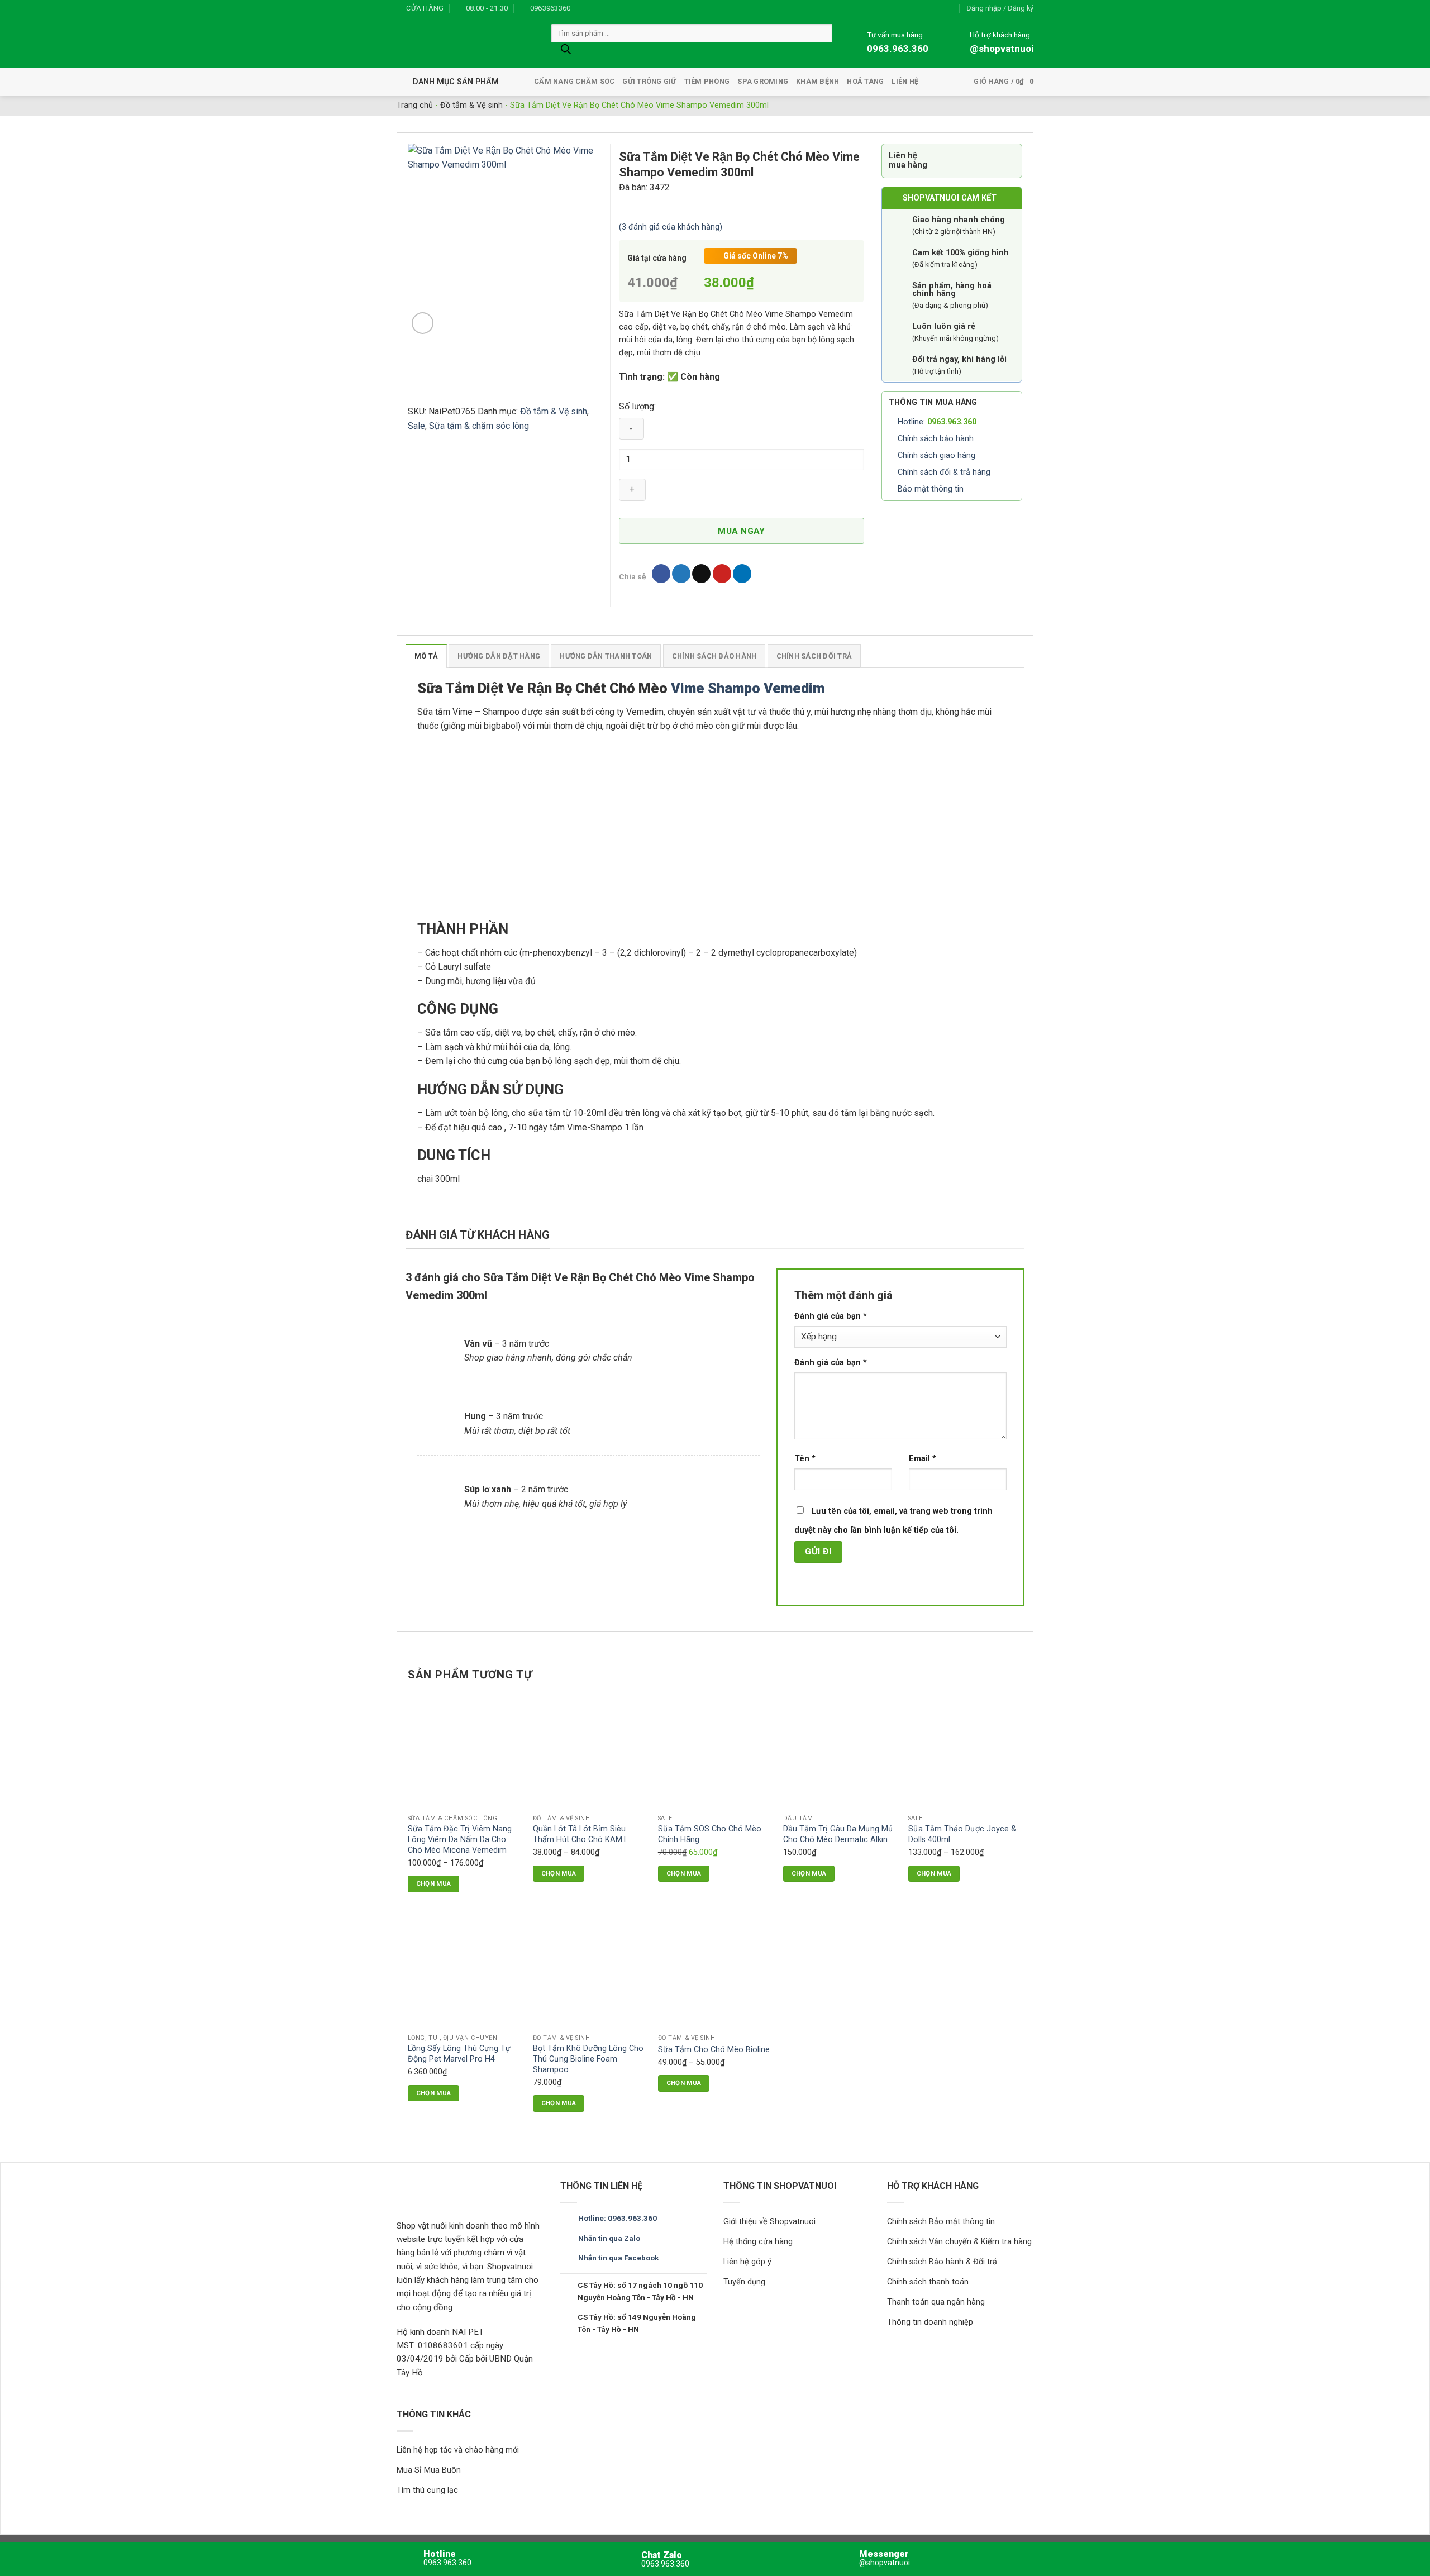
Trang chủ (415, 105)
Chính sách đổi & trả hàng (944, 472)
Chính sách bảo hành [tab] (714, 656)
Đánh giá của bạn (831, 1316)
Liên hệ (905, 81)
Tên (805, 1459)
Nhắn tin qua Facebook (618, 2258)
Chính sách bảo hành (936, 439)
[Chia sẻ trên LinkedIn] (742, 574)
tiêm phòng (707, 81)
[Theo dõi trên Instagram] (593, 8)
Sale (416, 426)
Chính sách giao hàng (936, 455)
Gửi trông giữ (649, 81)
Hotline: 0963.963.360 (618, 2218)
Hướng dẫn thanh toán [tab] (606, 656)
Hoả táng (865, 81)
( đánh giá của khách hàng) (671, 227)
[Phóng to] (423, 323)
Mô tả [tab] (426, 656)
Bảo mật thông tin (931, 489)
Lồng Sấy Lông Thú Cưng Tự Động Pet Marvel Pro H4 (459, 2054)
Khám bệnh (818, 81)
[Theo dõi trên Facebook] (582, 8)
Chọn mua (434, 1883)
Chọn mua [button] (809, 1873)
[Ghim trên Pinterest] (722, 574)
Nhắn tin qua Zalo (609, 2238)
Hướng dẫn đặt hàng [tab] (499, 656)
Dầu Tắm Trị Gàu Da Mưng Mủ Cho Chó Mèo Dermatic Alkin (838, 1834)
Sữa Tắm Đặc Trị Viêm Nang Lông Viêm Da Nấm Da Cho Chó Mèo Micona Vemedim (460, 1839)
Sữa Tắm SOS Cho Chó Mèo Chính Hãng (710, 1834)
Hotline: (937, 422)
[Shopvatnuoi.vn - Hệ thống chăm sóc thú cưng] (466, 43)
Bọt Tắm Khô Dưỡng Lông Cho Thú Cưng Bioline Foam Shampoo (588, 2059)
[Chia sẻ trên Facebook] (661, 574)
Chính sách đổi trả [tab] (814, 656)
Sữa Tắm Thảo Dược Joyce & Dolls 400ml (962, 1834)
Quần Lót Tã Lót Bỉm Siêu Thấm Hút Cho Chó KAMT (580, 1834)
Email (923, 1459)
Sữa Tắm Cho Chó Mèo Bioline (714, 2050)
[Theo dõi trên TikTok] (604, 8)
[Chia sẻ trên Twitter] (681, 574)
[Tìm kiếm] (566, 52)
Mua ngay (742, 531)
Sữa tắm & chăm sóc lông (479, 426)
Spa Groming (763, 81)
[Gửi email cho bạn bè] (701, 574)
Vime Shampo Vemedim (749, 688)
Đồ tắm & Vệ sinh (471, 105)
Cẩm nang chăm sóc (574, 81)
